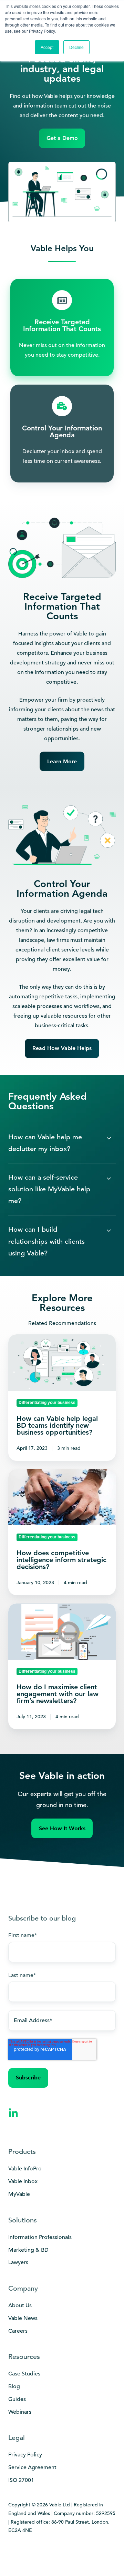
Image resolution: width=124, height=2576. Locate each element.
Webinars (20, 2412)
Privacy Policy (25, 2455)
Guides (17, 2399)
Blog (14, 2386)
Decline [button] (76, 47)
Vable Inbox (23, 2181)
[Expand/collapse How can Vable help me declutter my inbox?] (109, 1138)
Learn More (62, 761)
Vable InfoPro (25, 2169)
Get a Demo (62, 138)
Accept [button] (47, 47)
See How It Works (62, 1828)
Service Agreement (32, 2467)
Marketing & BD (28, 2250)
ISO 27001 (21, 2480)
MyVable (19, 2194)
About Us (20, 2305)
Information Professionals (40, 2237)
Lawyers (18, 2262)
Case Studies (24, 2374)
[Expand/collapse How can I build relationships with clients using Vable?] (109, 1231)
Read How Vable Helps (62, 1048)
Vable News (23, 2318)
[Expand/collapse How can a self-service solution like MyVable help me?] (109, 1179)
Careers (18, 2331)
